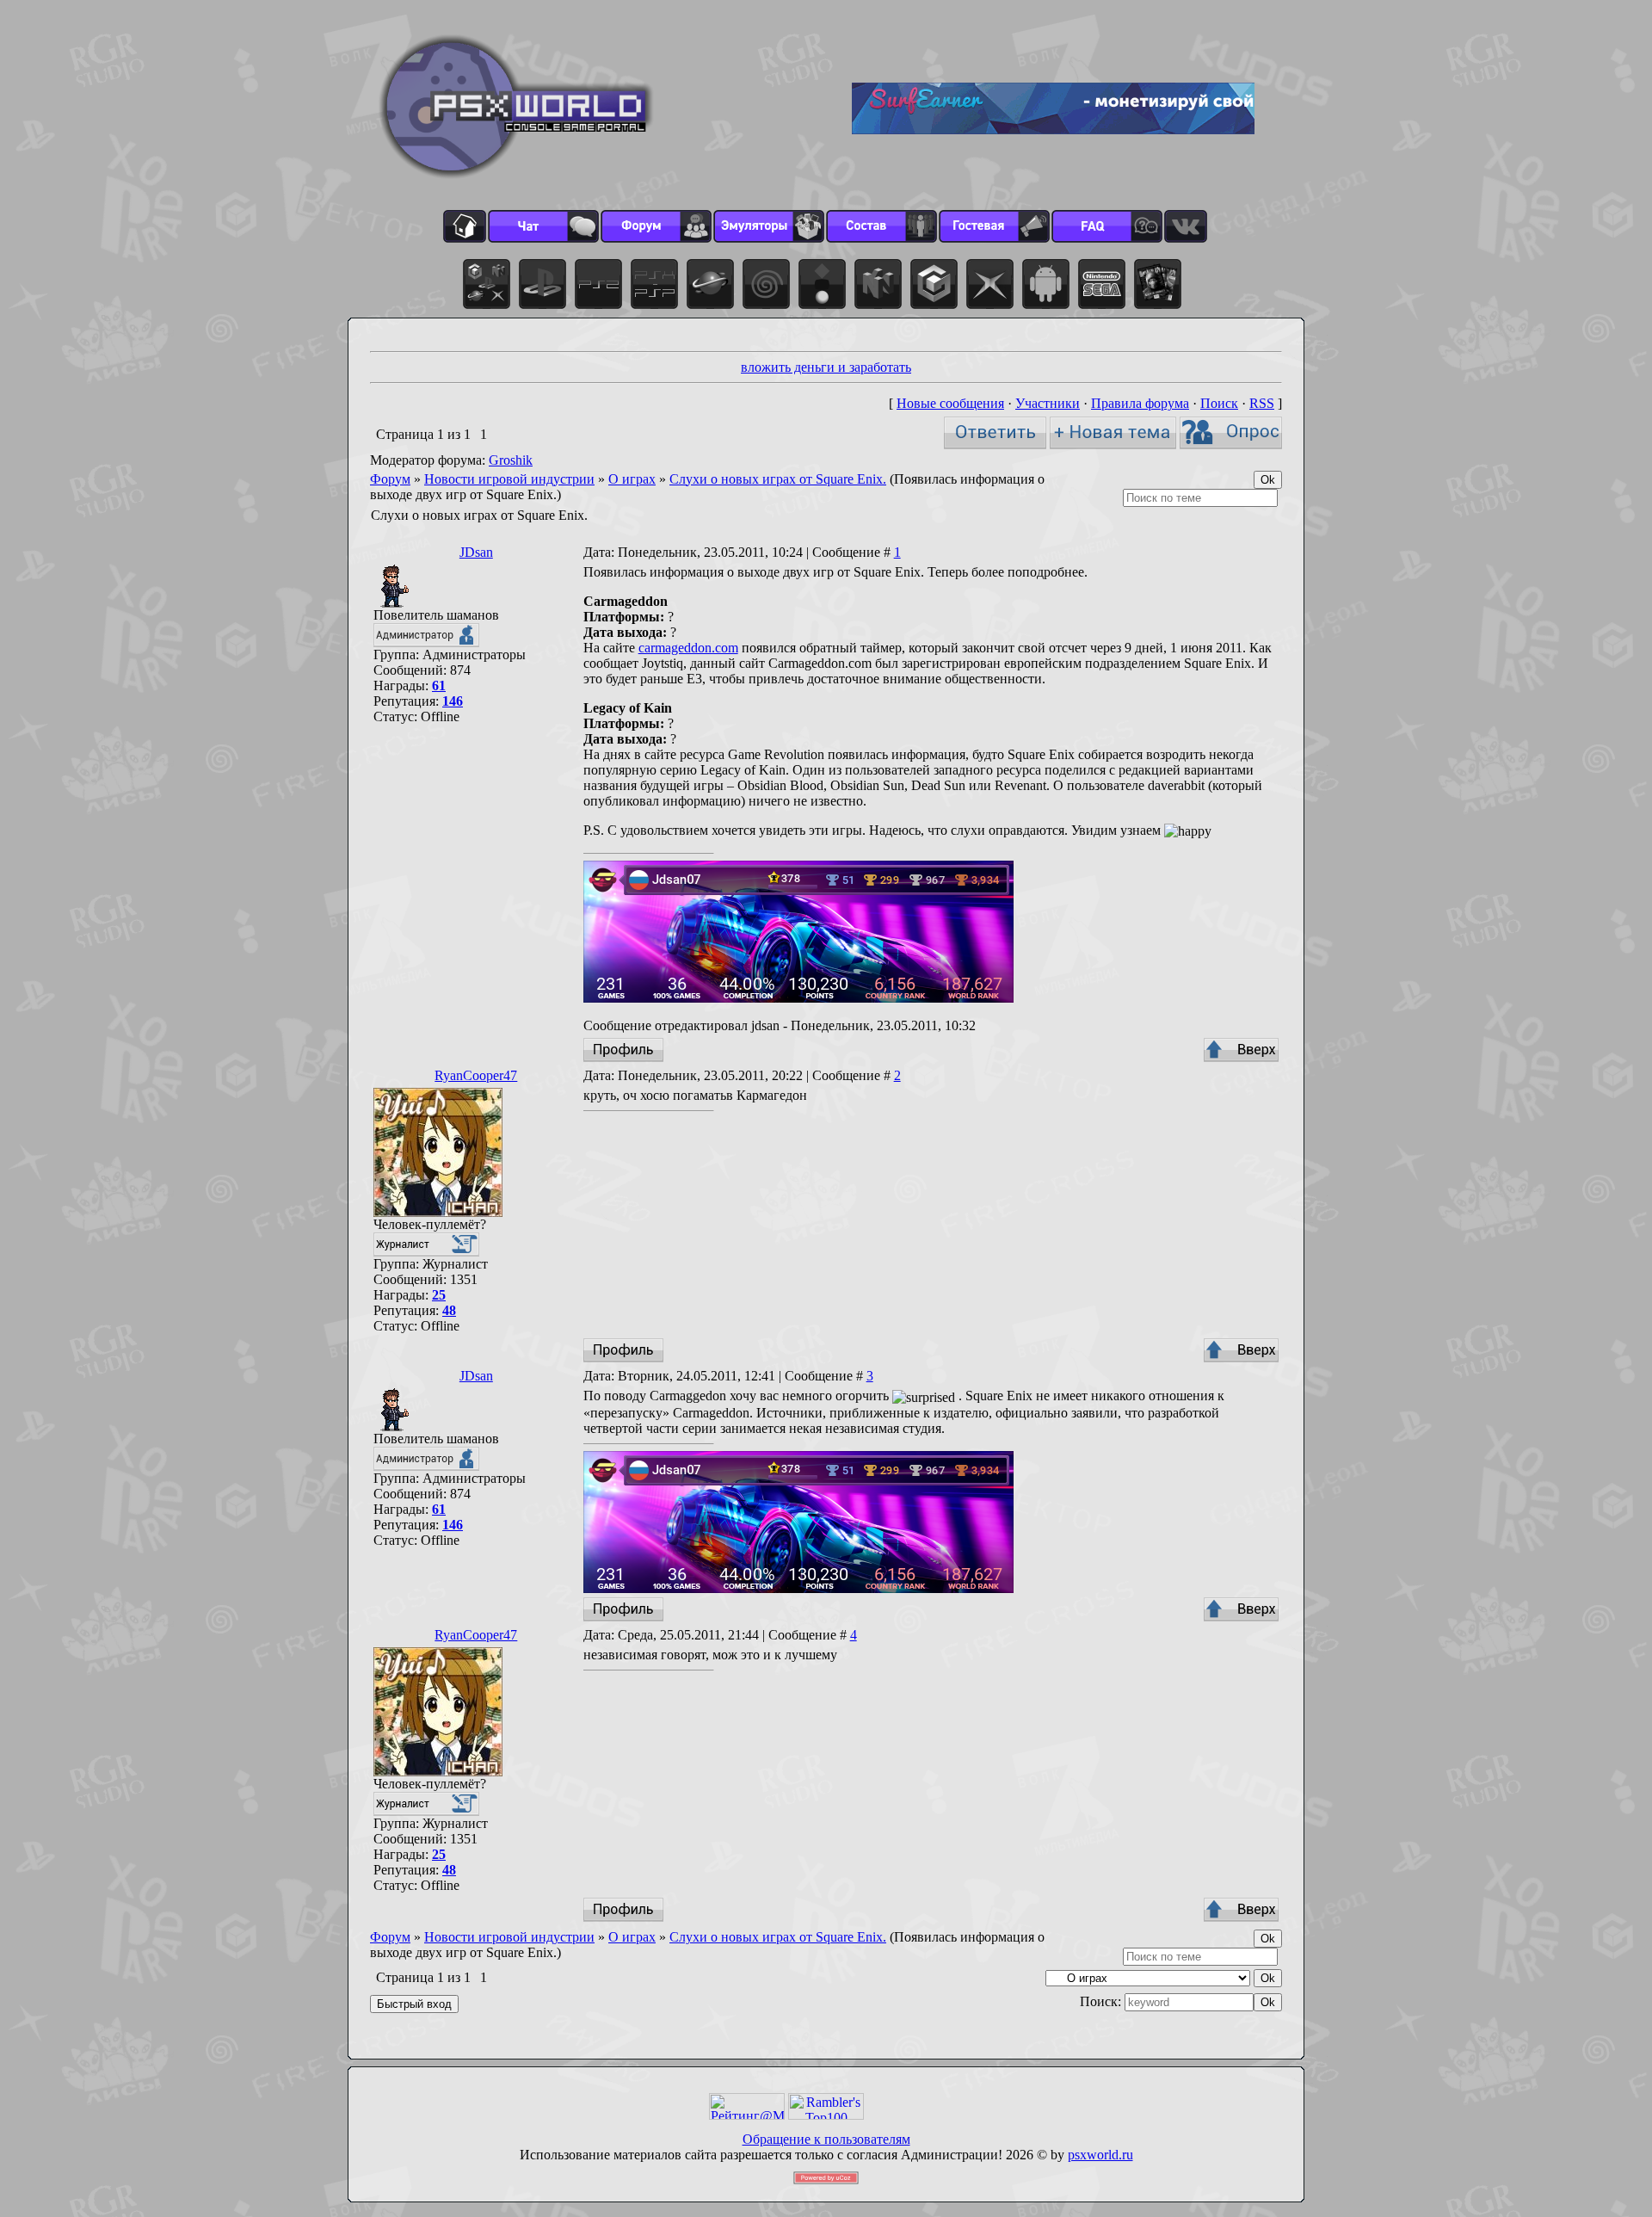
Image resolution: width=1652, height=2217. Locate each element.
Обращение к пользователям (826, 2139)
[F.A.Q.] (1107, 226)
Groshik (511, 460)
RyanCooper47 (476, 1075)
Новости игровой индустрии (509, 479)
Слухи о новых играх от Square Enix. (778, 479)
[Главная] (465, 226)
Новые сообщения (950, 403)
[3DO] (822, 284)
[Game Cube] (934, 284)
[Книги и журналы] (1158, 284)
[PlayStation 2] (598, 284)
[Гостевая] (994, 226)
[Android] (1046, 284)
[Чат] (543, 226)
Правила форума (1140, 403)
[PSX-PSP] (654, 284)
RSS (1262, 403)
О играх (632, 479)
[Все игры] (487, 284)
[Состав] (881, 226)
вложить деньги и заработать (826, 367)
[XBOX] (990, 284)
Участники (1048, 403)
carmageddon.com (688, 648)
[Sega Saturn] (710, 284)
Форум (390, 479)
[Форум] (656, 226)
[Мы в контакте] (1186, 226)
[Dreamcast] (766, 284)
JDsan (476, 552)
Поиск (1219, 403)
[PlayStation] (542, 284)
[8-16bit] (1102, 284)
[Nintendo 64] (878, 284)
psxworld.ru (1100, 2155)
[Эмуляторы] (769, 226)
